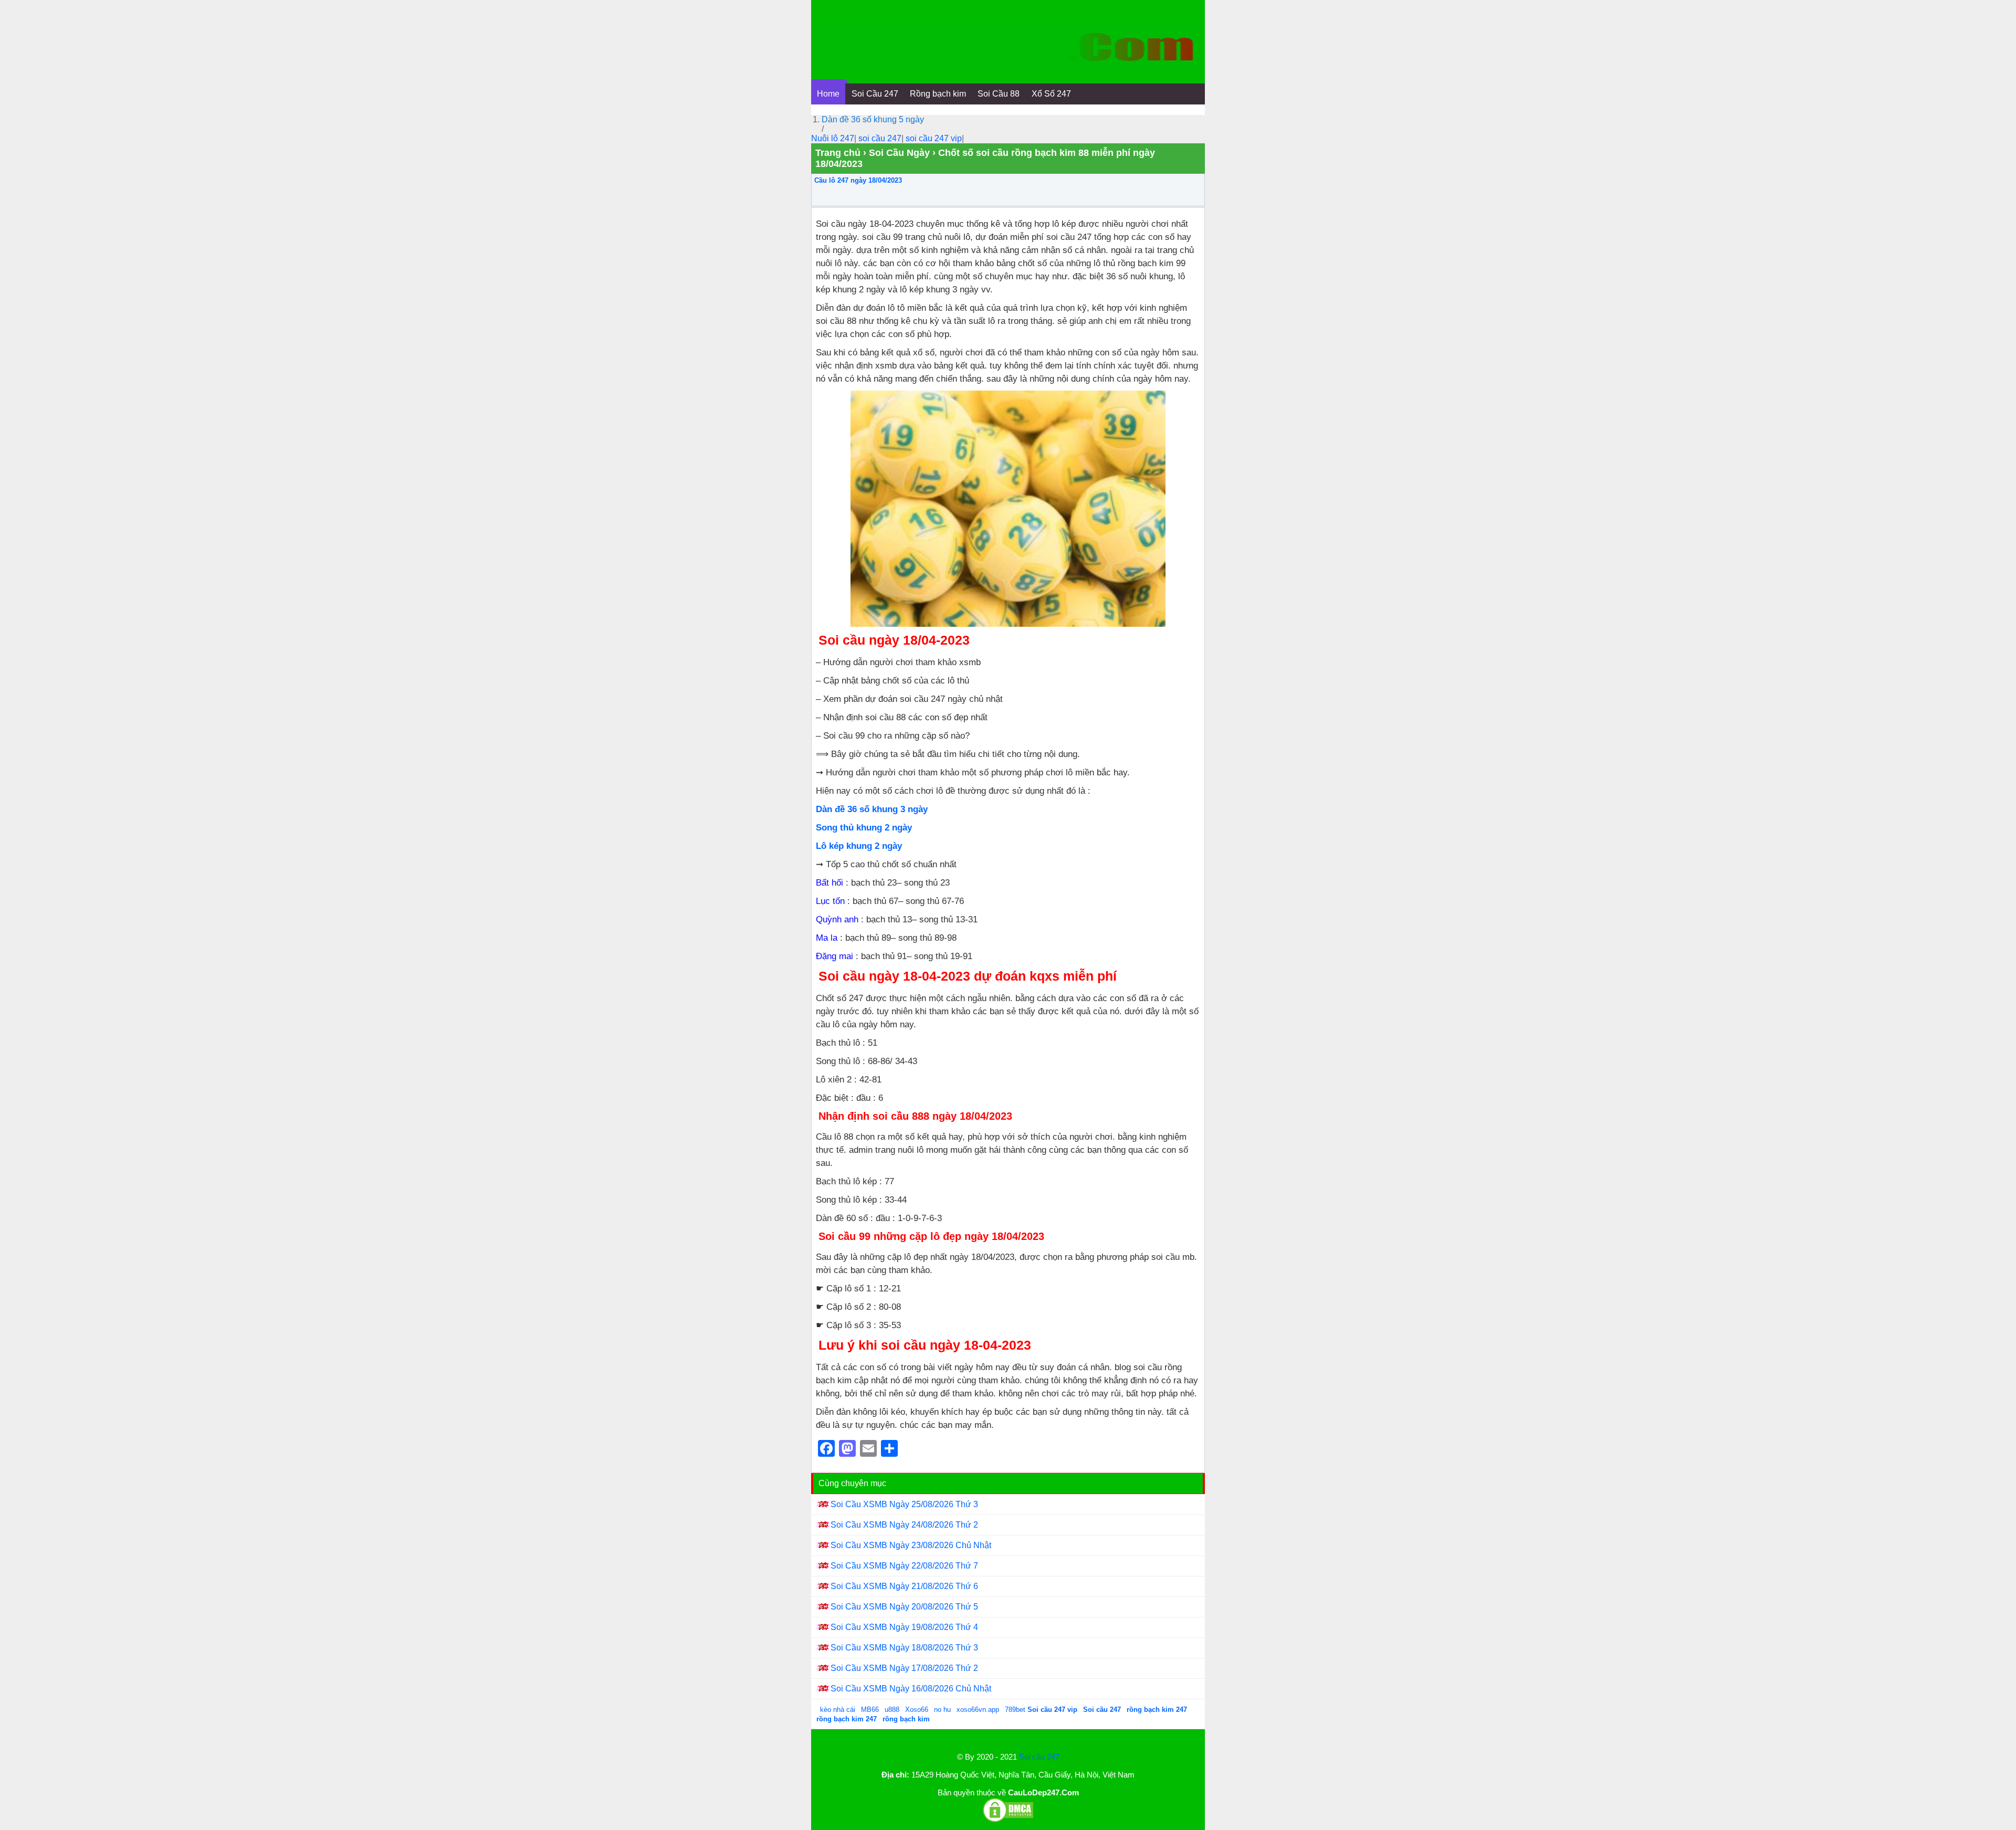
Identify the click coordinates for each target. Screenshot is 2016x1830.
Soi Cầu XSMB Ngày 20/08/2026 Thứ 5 (904, 1607)
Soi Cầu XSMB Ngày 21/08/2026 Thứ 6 (904, 1586)
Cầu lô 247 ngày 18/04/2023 (858, 180)
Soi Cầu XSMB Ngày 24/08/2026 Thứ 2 (904, 1525)
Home (828, 94)
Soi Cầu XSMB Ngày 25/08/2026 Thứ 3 (904, 1504)
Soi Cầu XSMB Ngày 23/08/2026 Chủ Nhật (911, 1545)
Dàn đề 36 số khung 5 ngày (873, 119)
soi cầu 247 (880, 138)
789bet (1016, 1710)
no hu (943, 1710)
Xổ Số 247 (1051, 94)
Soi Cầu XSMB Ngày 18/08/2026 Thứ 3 (904, 1648)
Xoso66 (918, 1710)
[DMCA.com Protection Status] (1008, 1820)
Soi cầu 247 (1039, 1757)
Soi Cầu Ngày (899, 153)
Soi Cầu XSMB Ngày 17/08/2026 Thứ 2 (904, 1668)
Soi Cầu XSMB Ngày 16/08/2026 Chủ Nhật (911, 1689)
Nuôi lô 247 (833, 138)
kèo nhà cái (838, 1710)
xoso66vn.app (979, 1710)
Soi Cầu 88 (999, 94)
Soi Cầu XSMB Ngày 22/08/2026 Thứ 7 (904, 1566)
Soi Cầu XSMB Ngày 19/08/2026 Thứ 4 (904, 1627)
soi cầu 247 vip (934, 138)
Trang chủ (838, 153)
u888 (892, 1710)
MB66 (870, 1710)
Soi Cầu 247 (875, 94)
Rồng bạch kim (938, 94)
